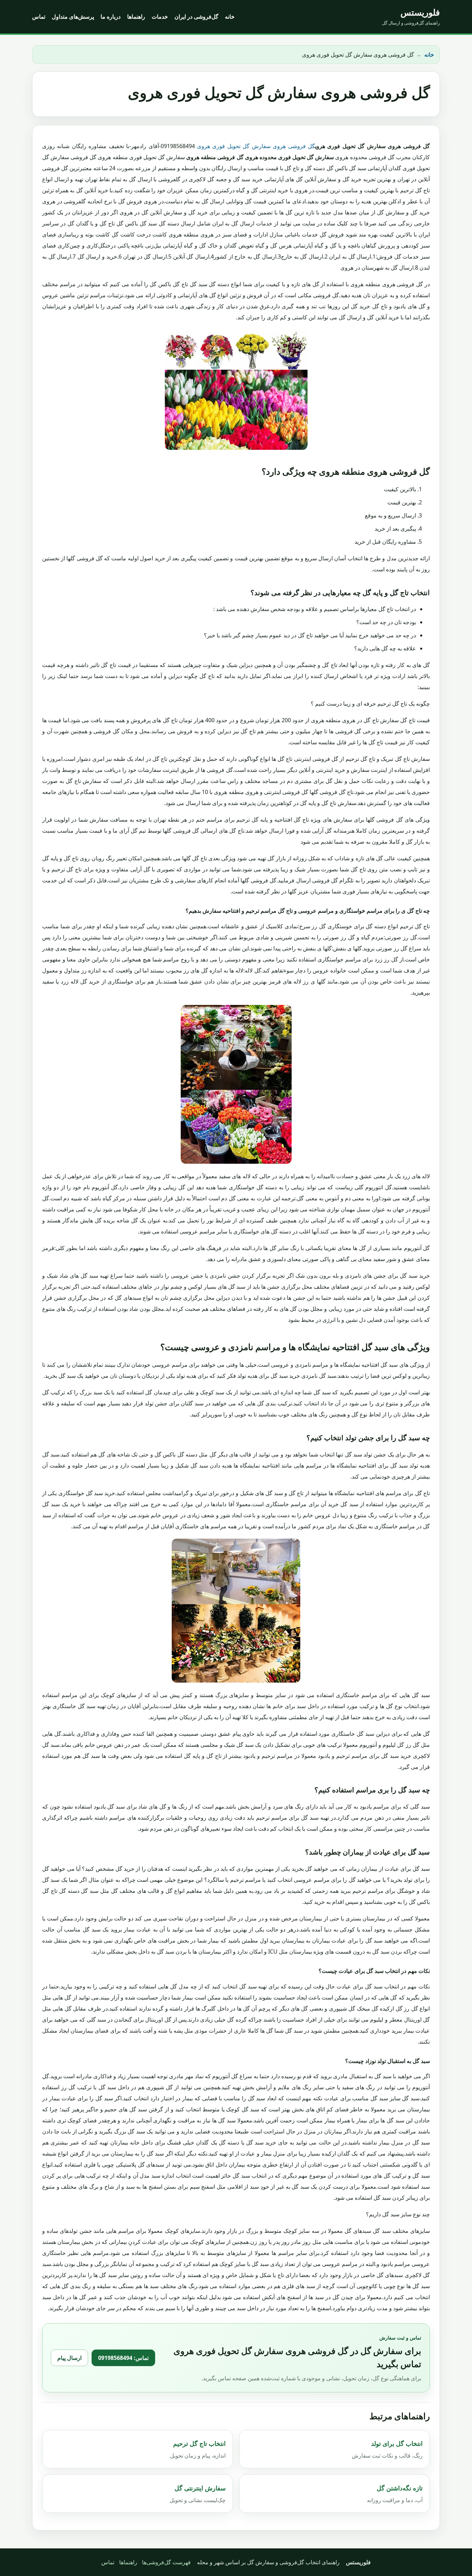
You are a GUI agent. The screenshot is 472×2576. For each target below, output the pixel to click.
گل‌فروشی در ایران (196, 17)
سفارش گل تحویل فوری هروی (234, 146)
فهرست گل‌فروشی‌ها (166, 2562)
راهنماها (136, 17)
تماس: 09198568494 (123, 2358)
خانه (230, 17)
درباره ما (111, 17)
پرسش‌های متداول (73, 17)
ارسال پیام (69, 2358)
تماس (39, 17)
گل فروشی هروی (294, 146)
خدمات (160, 17)
